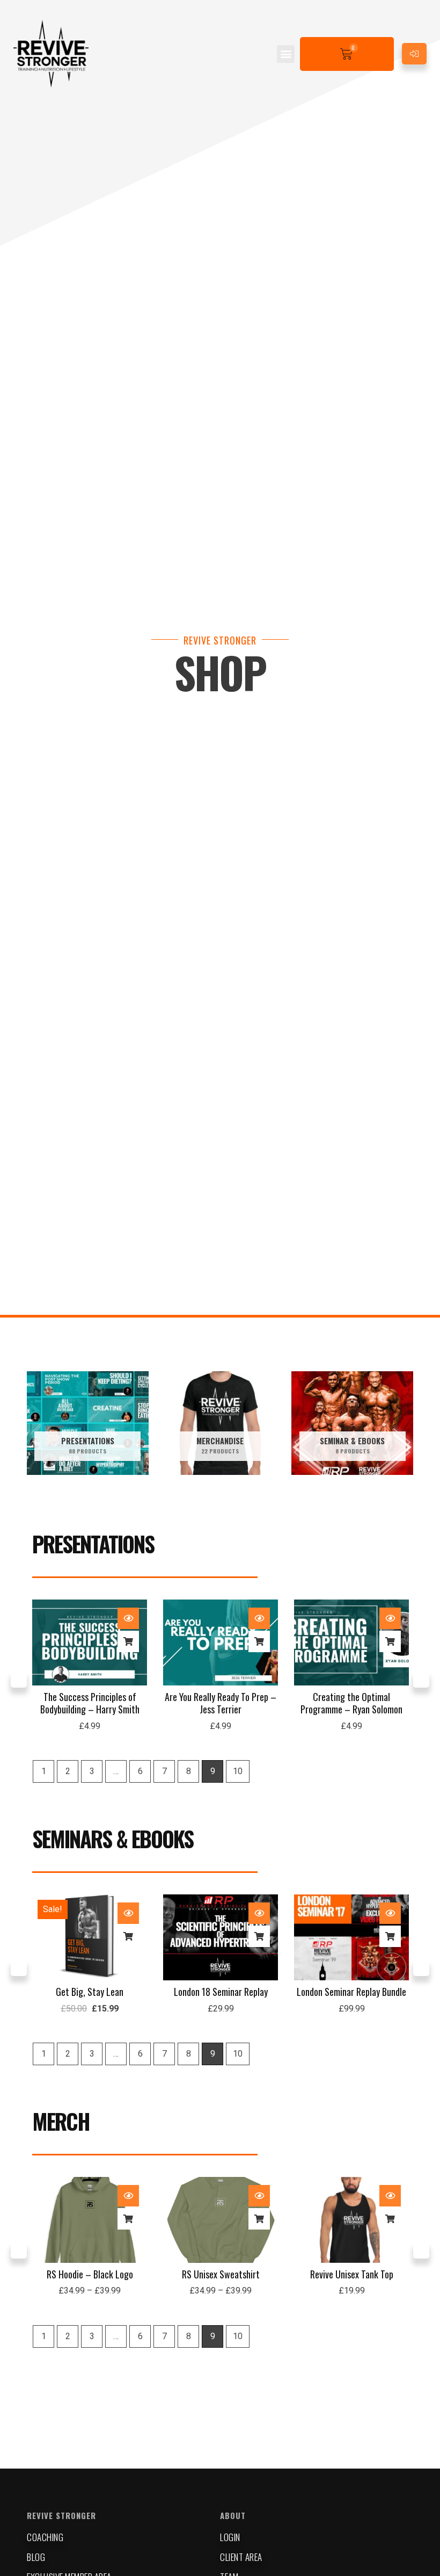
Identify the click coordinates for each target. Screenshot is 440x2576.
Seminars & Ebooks (113, 1839)
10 (238, 1771)
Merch (61, 2121)
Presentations (93, 1544)
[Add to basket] (128, 1641)
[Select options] (128, 2219)
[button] (286, 54)
